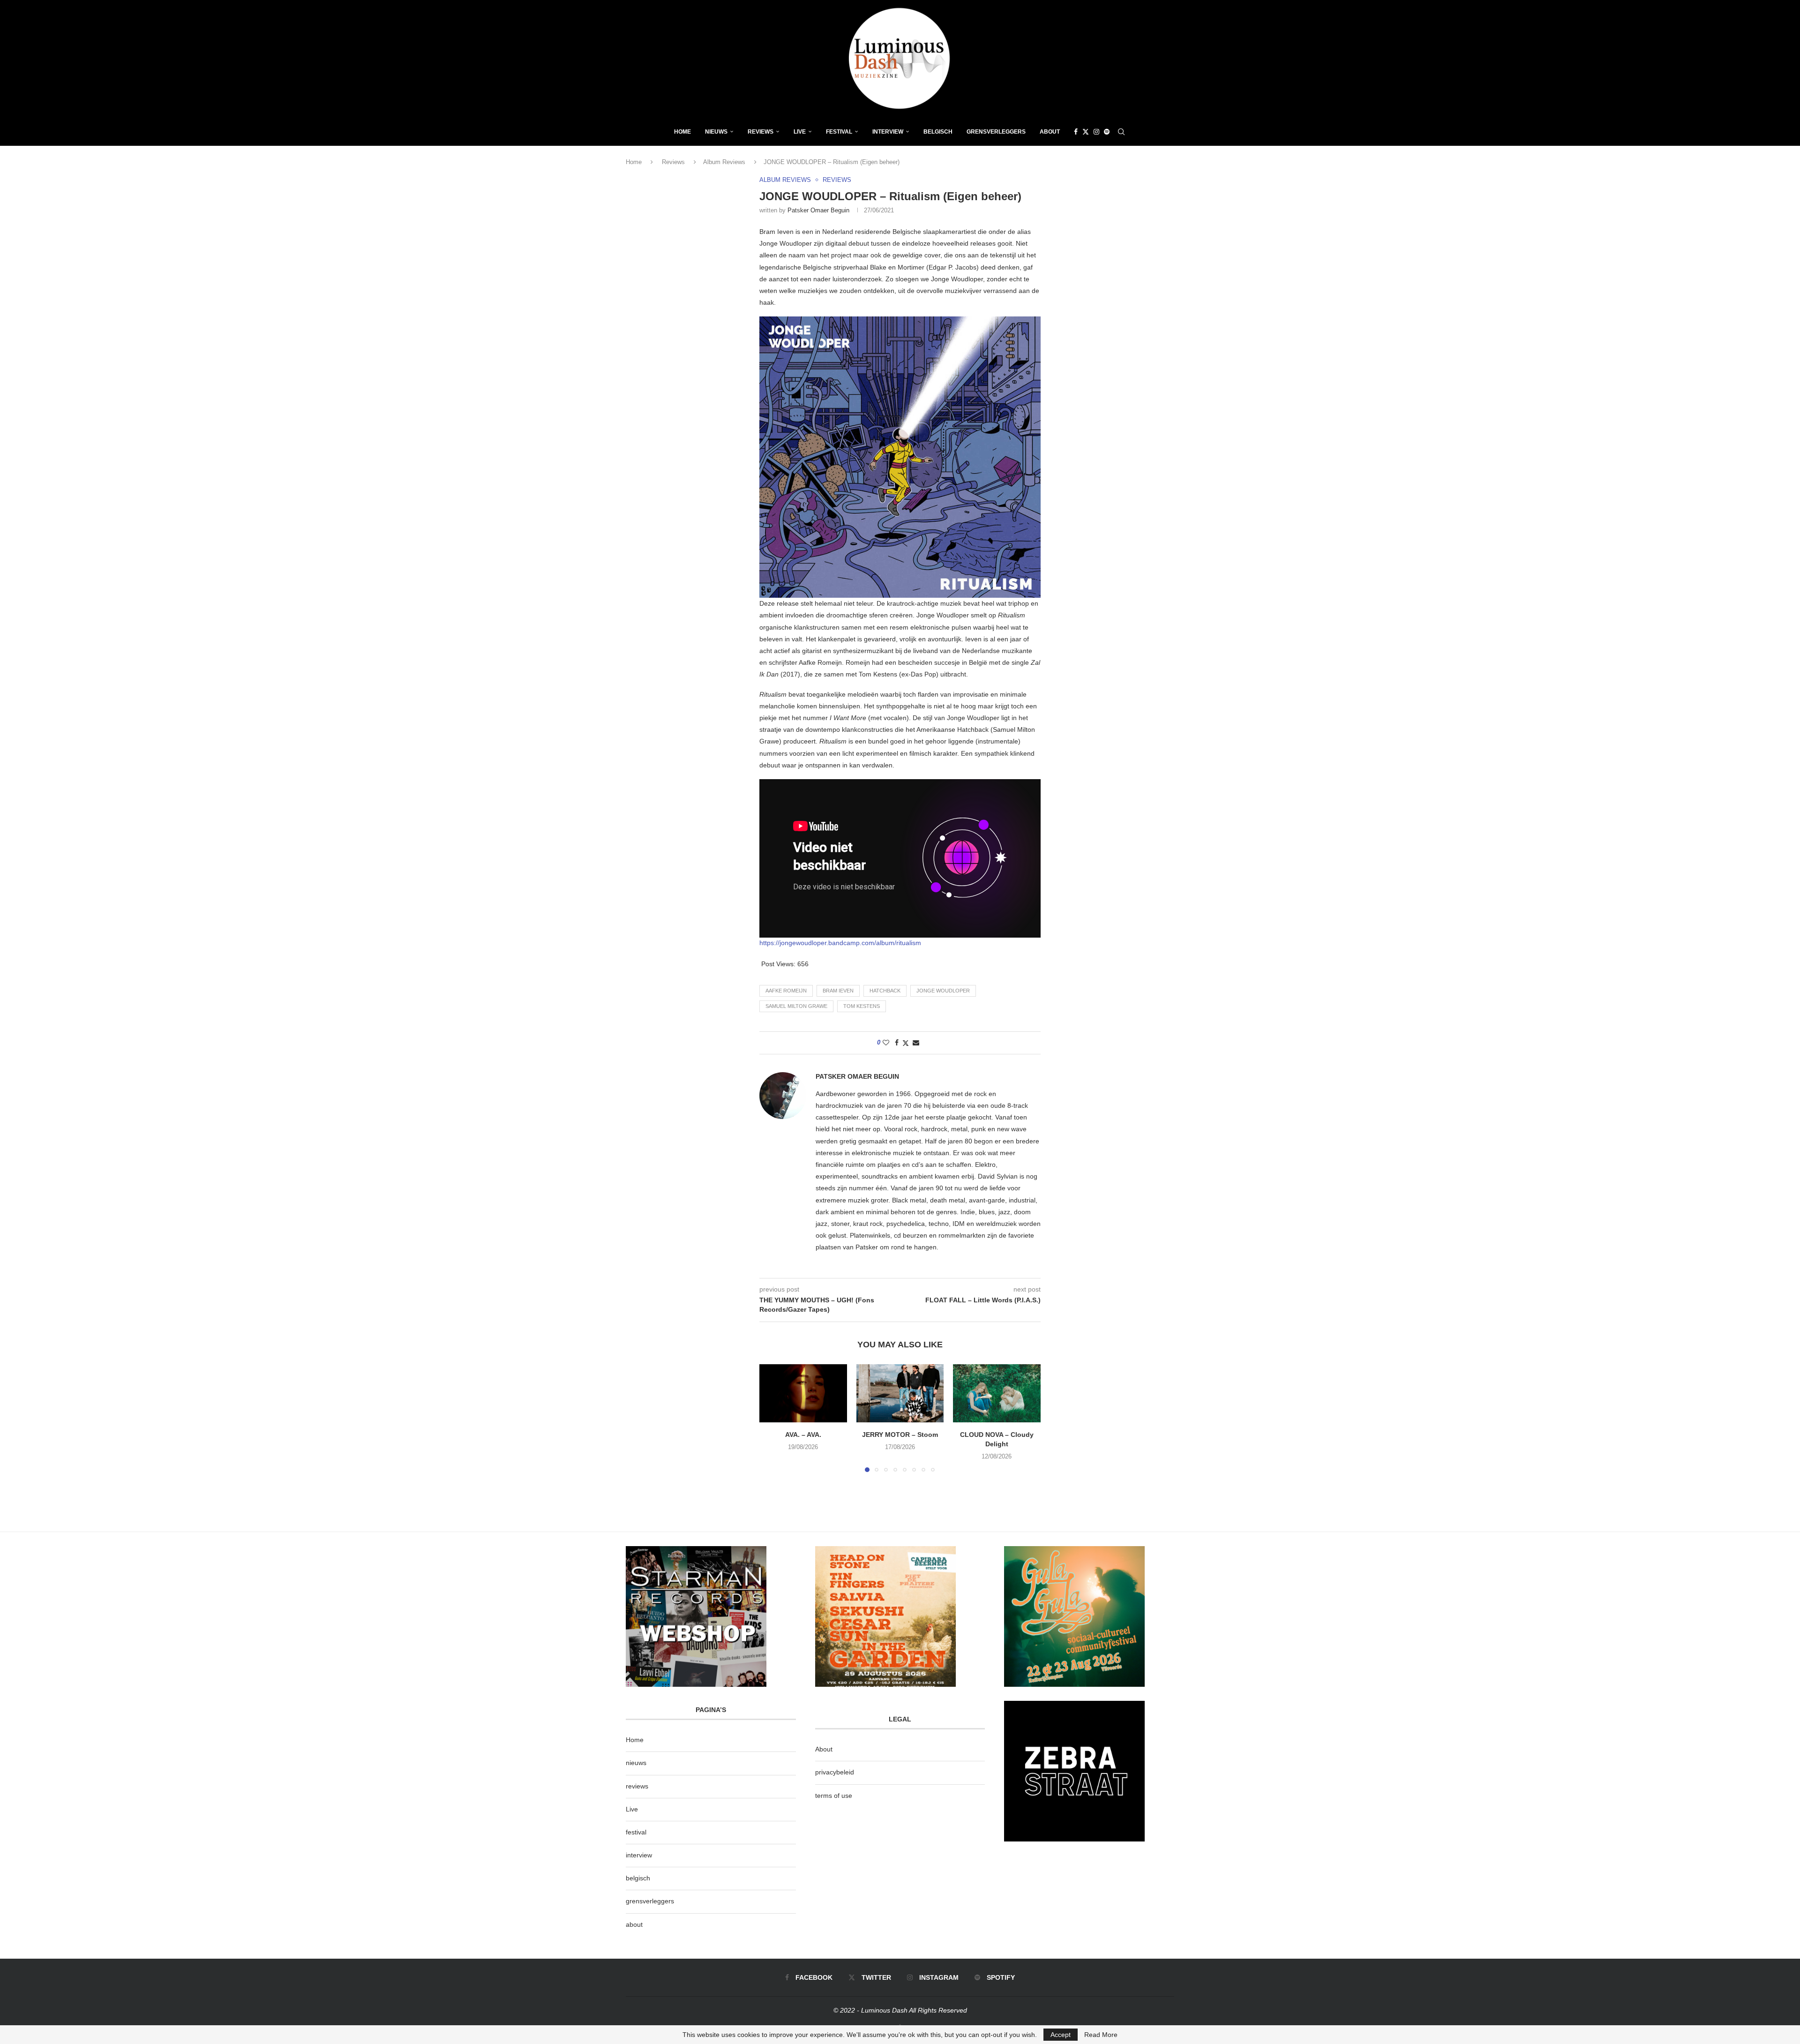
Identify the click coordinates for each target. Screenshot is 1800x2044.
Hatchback (885, 991)
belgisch (638, 1878)
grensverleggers (650, 1901)
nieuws (716, 132)
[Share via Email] (916, 1043)
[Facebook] (1076, 132)
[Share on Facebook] (897, 1043)
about (634, 1924)
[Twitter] (1086, 132)
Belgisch (938, 132)
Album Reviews (724, 162)
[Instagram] (1096, 132)
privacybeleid (835, 1772)
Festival (839, 132)
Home (682, 132)
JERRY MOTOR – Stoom (900, 1435)
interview (639, 1855)
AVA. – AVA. (803, 1435)
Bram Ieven (838, 991)
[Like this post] (886, 1043)
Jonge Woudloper (943, 991)
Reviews (761, 132)
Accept (1061, 2035)
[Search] (1121, 132)
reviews (637, 1786)
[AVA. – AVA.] (803, 1393)
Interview (888, 132)
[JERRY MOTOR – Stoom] (900, 1393)
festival (636, 1832)
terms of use (834, 1796)
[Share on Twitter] (906, 1043)
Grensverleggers (996, 132)
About (1050, 132)
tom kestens (862, 1006)
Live (800, 132)
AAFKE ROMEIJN (786, 991)
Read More (1101, 2035)
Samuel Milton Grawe (796, 1006)
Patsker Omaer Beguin (818, 210)
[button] (772, 1418)
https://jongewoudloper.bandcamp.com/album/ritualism (840, 943)
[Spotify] (1107, 132)
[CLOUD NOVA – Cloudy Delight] (997, 1393)
